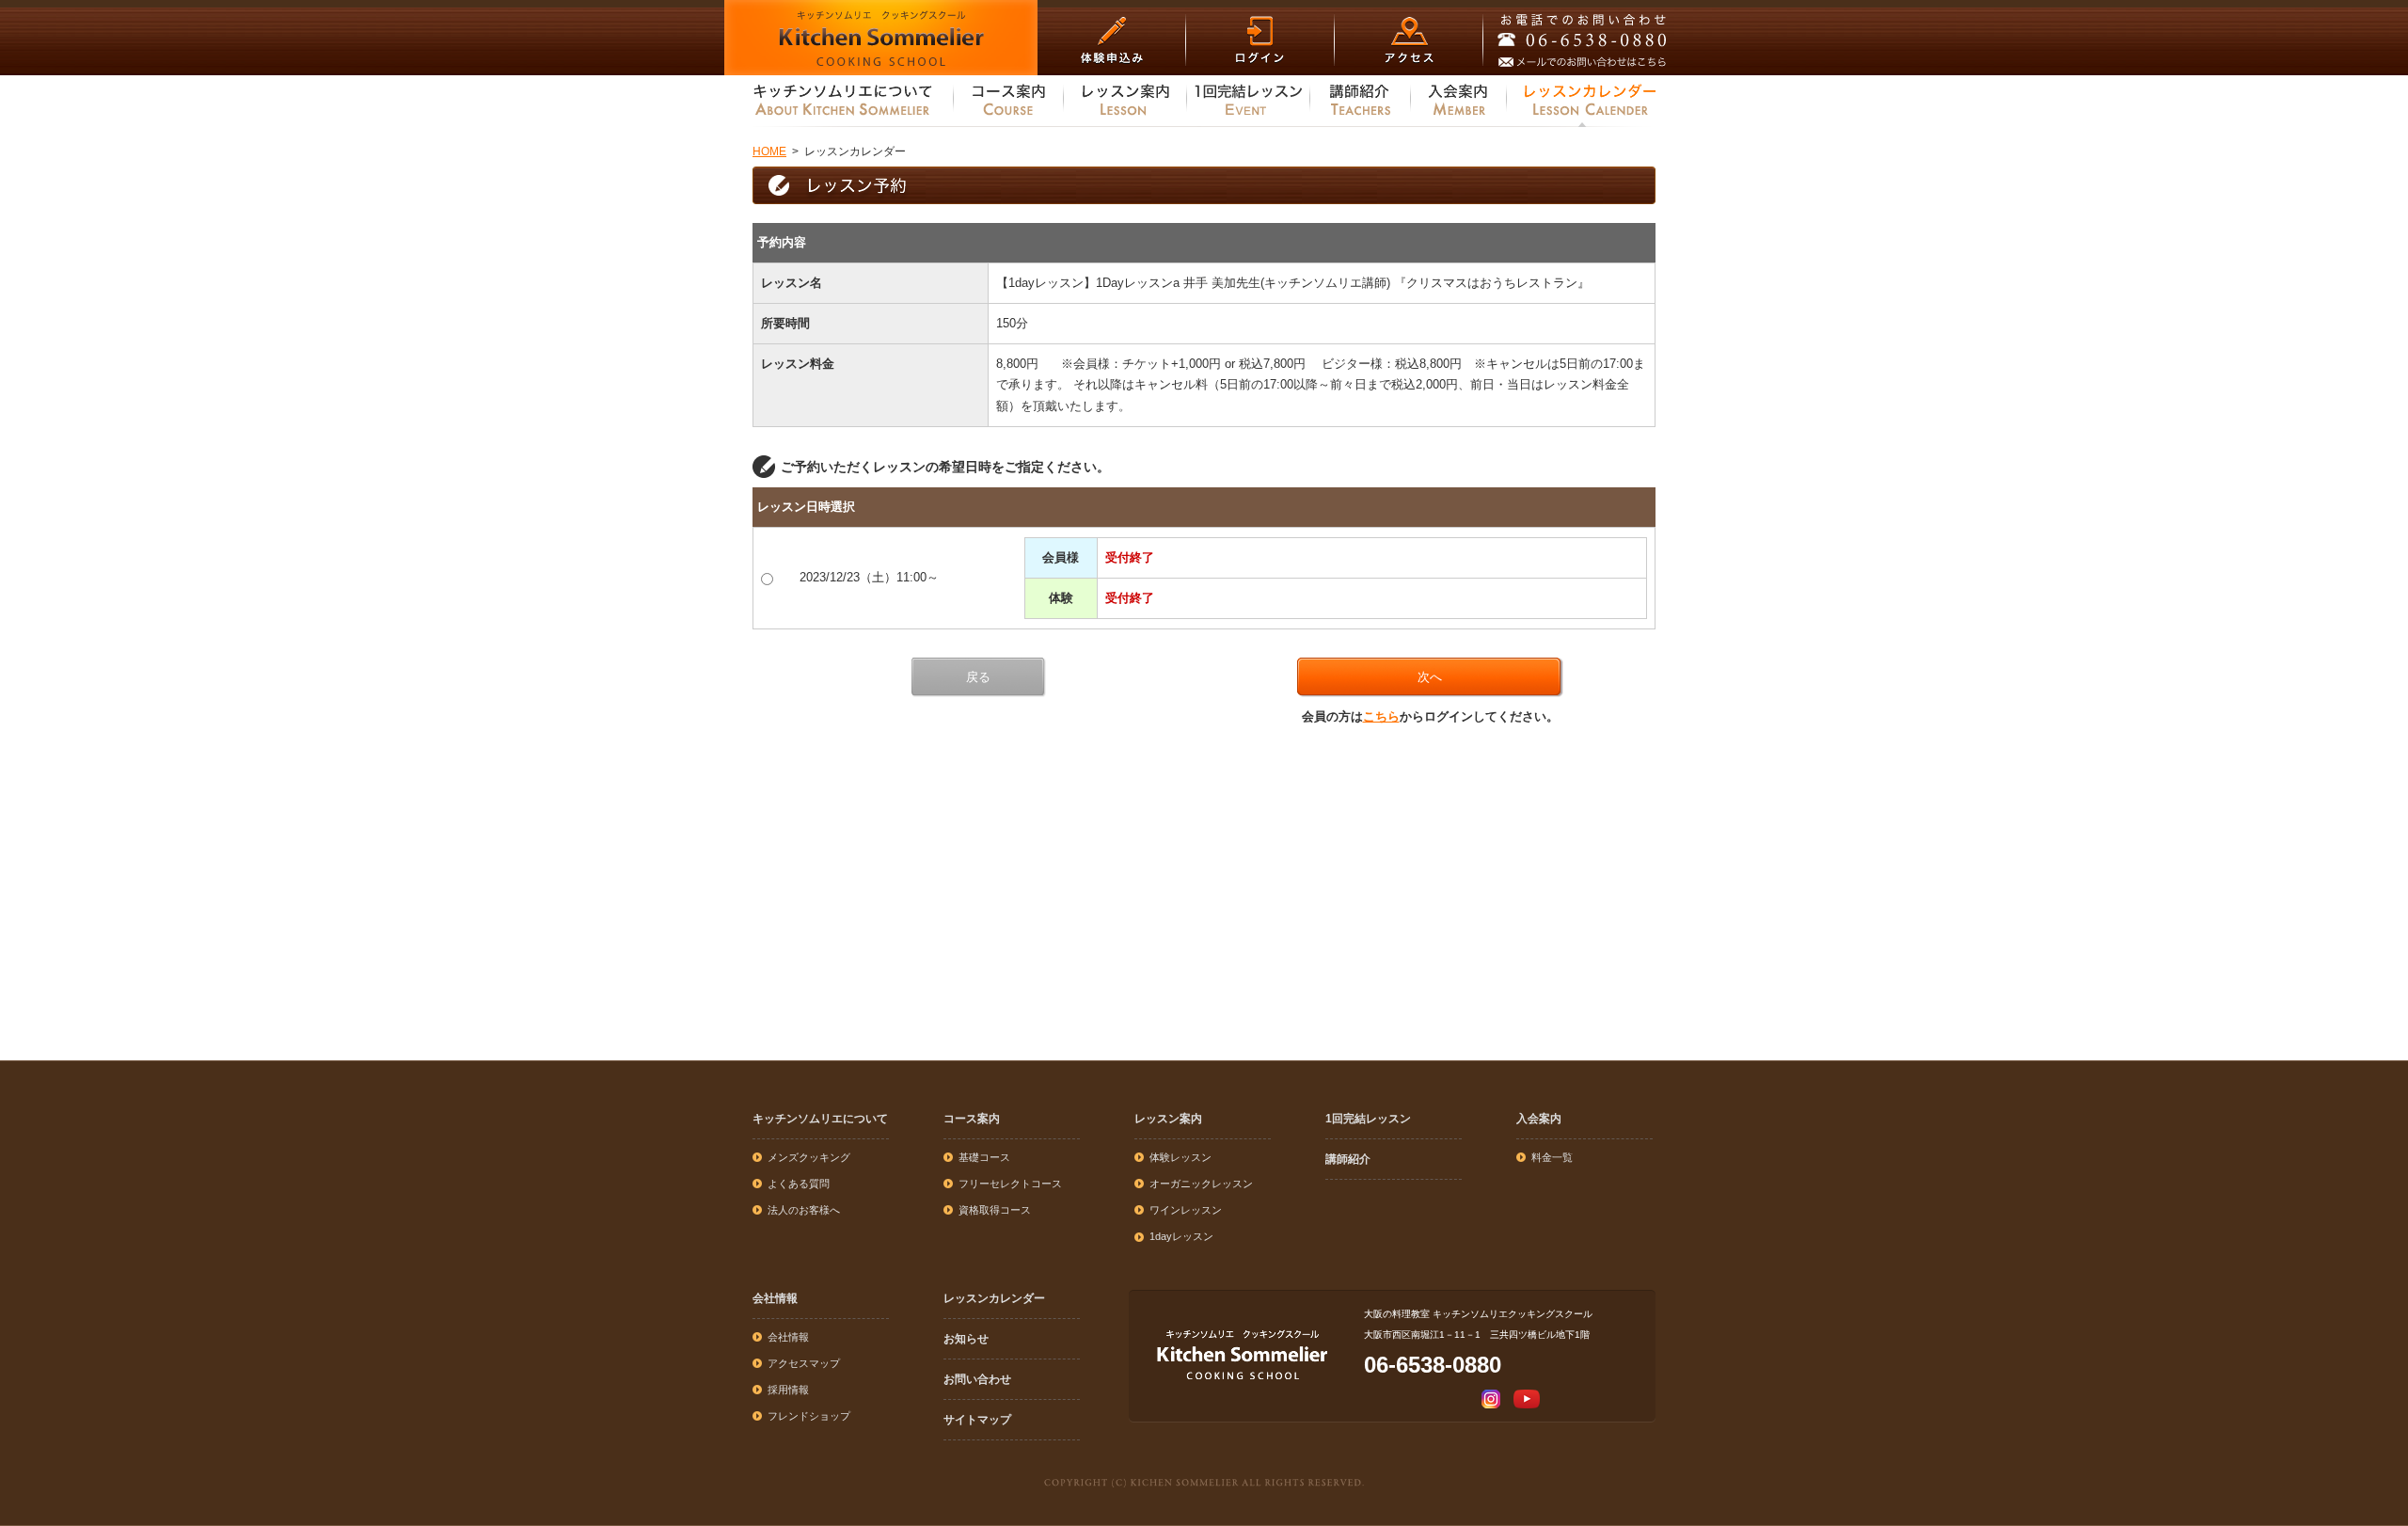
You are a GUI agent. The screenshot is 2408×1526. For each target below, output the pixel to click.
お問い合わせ (977, 1379)
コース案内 (972, 1119)
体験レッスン (1180, 1157)
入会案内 (1539, 1119)
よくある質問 (799, 1184)
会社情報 (775, 1298)
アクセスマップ (804, 1363)
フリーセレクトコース (1010, 1184)
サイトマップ (977, 1420)
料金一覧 (1552, 1157)
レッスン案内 (1168, 1119)
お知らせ (966, 1339)
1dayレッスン (1181, 1236)
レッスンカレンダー (994, 1298)
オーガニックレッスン (1201, 1184)
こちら (1381, 716)
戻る (978, 677)
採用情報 (788, 1390)
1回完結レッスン (1368, 1119)
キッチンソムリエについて (820, 1119)
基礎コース (984, 1157)
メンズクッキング (809, 1157)
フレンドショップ (809, 1416)
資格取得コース (995, 1210)
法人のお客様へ (804, 1210)
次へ (1430, 677)
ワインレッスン (1186, 1210)
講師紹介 (1348, 1159)
